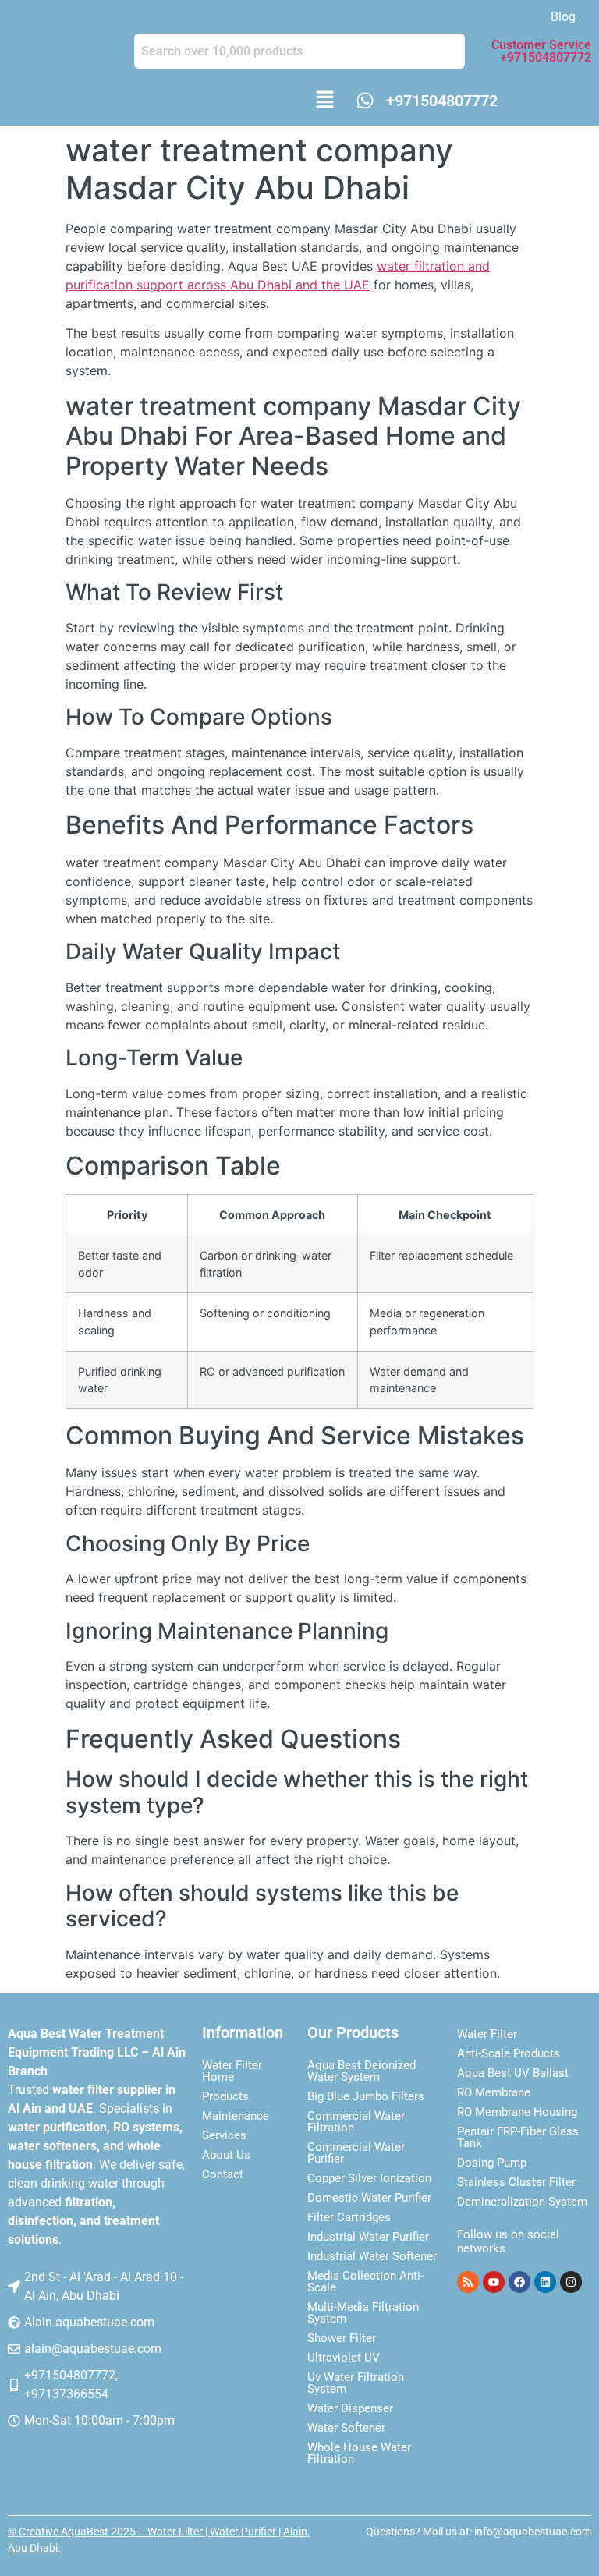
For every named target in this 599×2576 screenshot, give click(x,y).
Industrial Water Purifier (368, 2237)
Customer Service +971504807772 (541, 51)
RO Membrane (494, 2092)
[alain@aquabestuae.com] (14, 2349)
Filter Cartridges (349, 2217)
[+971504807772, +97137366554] (14, 2385)
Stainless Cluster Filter (516, 2182)
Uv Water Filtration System (356, 2383)
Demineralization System (522, 2202)
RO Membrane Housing (517, 2112)
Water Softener (346, 2428)
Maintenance (236, 2116)
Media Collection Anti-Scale (365, 2282)
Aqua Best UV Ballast (513, 2073)
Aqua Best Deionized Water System (362, 2071)
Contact (223, 2174)
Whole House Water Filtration (359, 2453)
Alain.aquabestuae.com (89, 2322)
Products (225, 2096)
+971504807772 (442, 101)
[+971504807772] (365, 101)
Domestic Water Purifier (369, 2198)
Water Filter (487, 2034)
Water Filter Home (232, 2071)
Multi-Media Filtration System (363, 2313)
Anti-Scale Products (509, 2053)
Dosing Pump (492, 2163)
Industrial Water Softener (372, 2256)
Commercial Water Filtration (356, 2122)
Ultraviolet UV (344, 2358)
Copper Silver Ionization (369, 2178)
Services (224, 2135)
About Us (226, 2155)
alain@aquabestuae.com (93, 2349)
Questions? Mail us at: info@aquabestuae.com (478, 2532)
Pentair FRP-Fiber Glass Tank (518, 2137)
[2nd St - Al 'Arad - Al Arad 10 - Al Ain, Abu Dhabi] (14, 2287)
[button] (324, 101)
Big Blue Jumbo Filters (366, 2096)
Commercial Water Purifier (356, 2153)
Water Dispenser (350, 2408)
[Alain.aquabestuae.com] (14, 2323)
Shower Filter (342, 2338)
